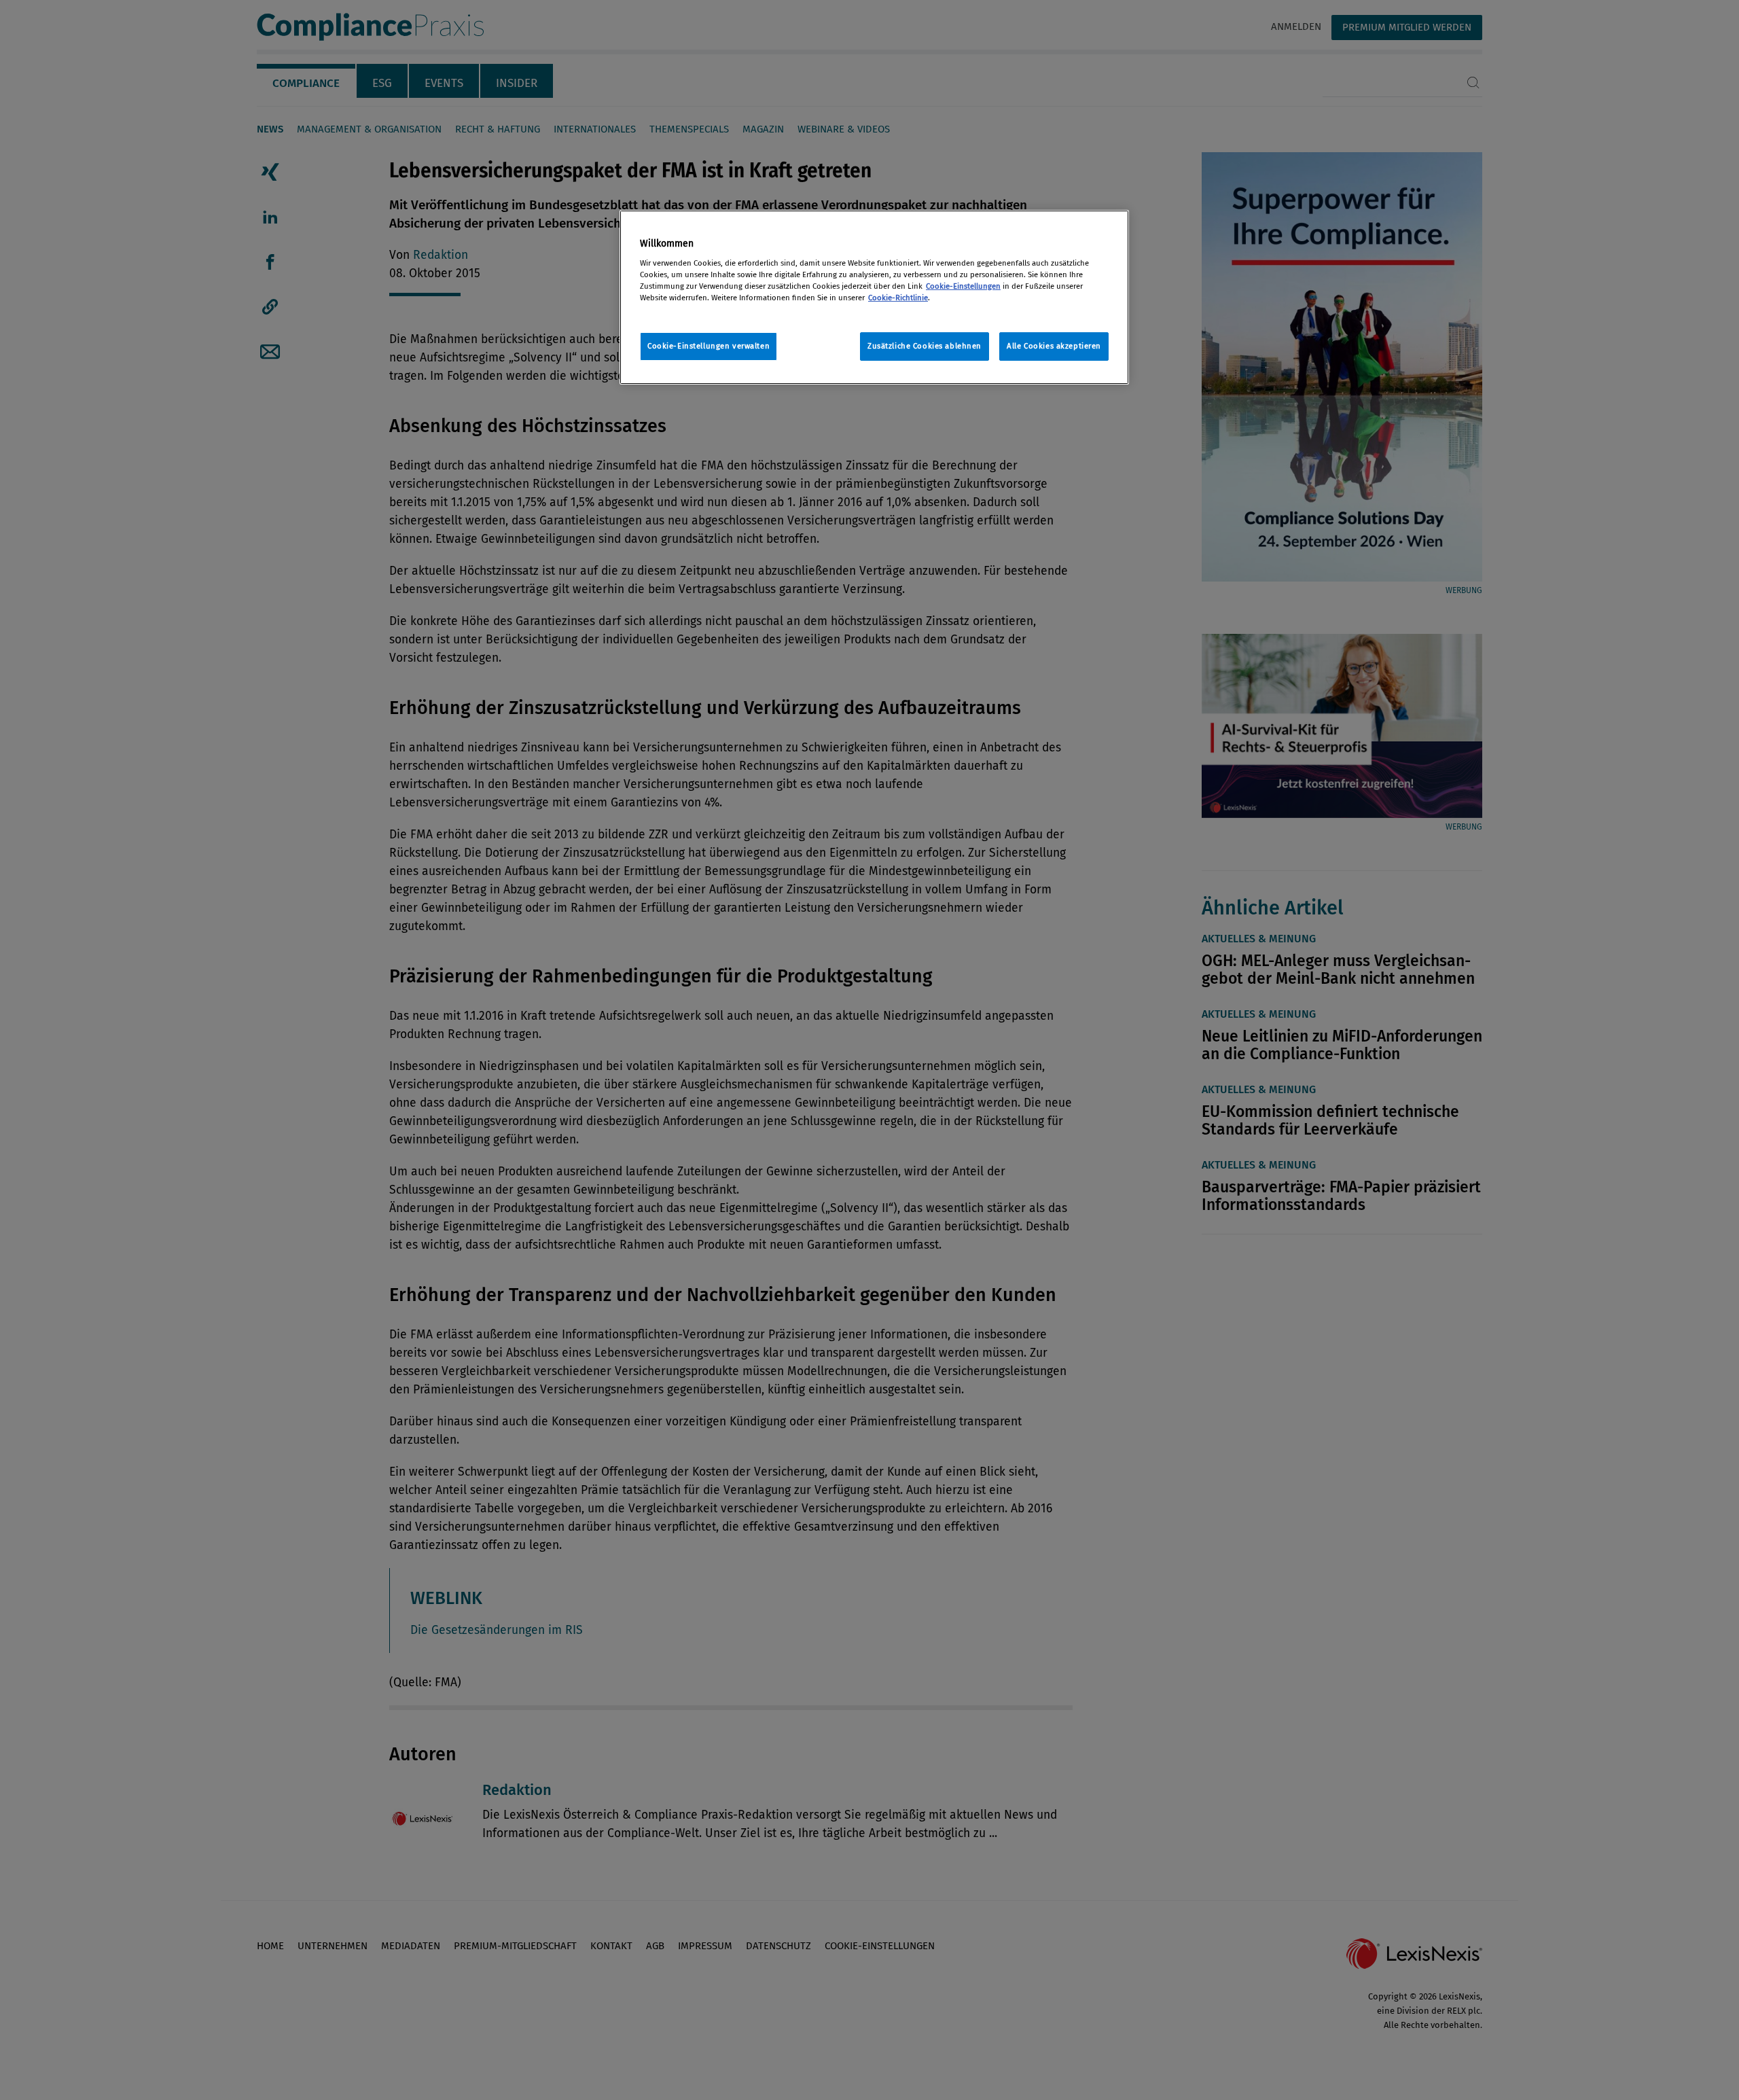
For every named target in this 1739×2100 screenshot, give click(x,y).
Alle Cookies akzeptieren (1054, 346)
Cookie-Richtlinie (898, 298)
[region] (874, 297)
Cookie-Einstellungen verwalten (709, 346)
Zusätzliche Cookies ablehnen (925, 346)
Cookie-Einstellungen (963, 286)
